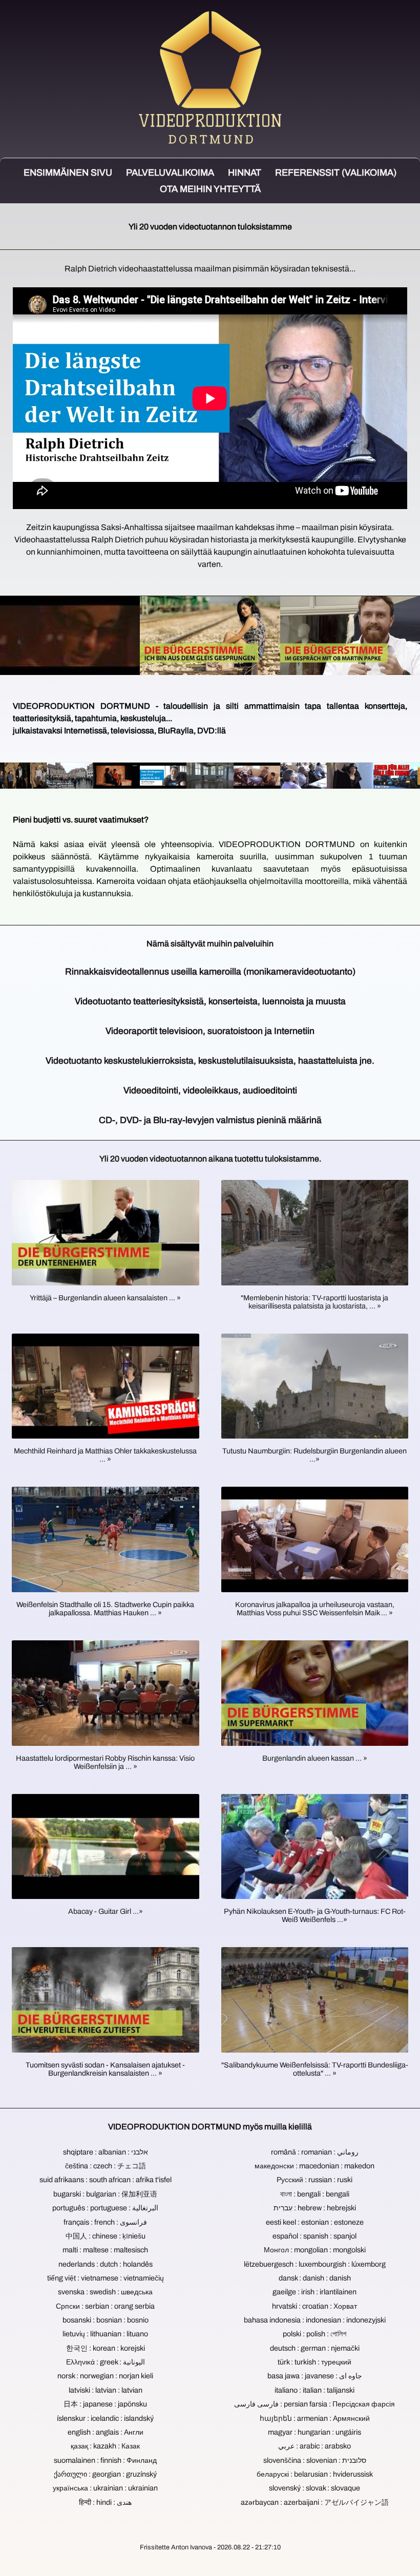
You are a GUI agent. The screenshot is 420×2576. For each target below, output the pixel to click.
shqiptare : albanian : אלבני (106, 2152)
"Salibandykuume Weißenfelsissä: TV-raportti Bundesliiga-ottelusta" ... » (315, 2069)
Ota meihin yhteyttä (210, 189)
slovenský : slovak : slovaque (314, 2488)
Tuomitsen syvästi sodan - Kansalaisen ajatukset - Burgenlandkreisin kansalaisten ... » (105, 2069)
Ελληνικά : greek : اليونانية (106, 2362)
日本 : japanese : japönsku (105, 2404)
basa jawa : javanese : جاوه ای (315, 2376)
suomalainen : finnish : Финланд (105, 2460)
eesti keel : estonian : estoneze (315, 2222)
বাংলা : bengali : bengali (315, 2194)
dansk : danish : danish (315, 2278)
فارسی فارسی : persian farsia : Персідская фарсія (314, 2404)
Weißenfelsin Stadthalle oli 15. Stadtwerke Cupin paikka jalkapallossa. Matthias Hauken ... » (105, 1609)
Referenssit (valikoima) (336, 173)
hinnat (245, 173)
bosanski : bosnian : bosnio (106, 2320)
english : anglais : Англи (106, 2432)
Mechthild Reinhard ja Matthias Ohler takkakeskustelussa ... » (105, 1455)
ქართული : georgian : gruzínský (105, 2474)
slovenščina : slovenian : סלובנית (315, 2460)
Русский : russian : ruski (314, 2180)
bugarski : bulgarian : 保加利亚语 (105, 2194)
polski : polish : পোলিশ (314, 2334)
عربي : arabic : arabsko (314, 2446)
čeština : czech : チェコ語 (106, 2166)
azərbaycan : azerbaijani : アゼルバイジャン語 (315, 2502)
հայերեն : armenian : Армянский (315, 2418)
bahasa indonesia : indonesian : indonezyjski (315, 2320)
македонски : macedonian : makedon (314, 2166)
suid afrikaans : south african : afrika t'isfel (106, 2180)
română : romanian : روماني (315, 2152)
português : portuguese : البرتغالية (105, 2208)
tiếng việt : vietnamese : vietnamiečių (106, 2278)
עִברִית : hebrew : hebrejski (315, 2208)
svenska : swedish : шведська (105, 2292)
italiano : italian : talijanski (314, 2390)
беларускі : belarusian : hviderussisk (315, 2474)
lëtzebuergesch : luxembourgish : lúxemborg (315, 2264)
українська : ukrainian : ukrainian (105, 2488)
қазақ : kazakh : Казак (105, 2446)
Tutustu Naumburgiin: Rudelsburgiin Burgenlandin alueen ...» (314, 1455)
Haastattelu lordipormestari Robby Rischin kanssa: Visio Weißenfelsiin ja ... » (105, 1762)
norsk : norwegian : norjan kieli (105, 2376)
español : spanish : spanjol (314, 2236)
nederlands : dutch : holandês (106, 2264)
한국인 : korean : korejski (106, 2348)
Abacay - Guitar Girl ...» (106, 1911)
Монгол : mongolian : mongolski (315, 2250)
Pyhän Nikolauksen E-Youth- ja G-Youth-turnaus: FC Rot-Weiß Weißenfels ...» (315, 1915)
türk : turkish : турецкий (314, 2362)
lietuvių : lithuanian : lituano (105, 2334)
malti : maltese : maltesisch (105, 2250)
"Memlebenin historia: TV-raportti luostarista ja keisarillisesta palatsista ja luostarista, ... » (314, 1302)
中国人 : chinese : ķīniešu (106, 2236)
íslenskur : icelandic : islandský (105, 2418)
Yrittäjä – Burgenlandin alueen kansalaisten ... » (105, 1298)
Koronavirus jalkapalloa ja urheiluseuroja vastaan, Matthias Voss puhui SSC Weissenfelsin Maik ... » (315, 1609)
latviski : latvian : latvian (106, 2390)
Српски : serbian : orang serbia (105, 2306)
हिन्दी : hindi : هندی (105, 2502)
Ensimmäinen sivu (68, 173)
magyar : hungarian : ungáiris (314, 2432)
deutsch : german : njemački (315, 2348)
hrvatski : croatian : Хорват (314, 2306)
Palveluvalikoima (170, 173)
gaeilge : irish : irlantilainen (314, 2292)
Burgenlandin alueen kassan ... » (315, 1758)
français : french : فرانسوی (105, 2222)
